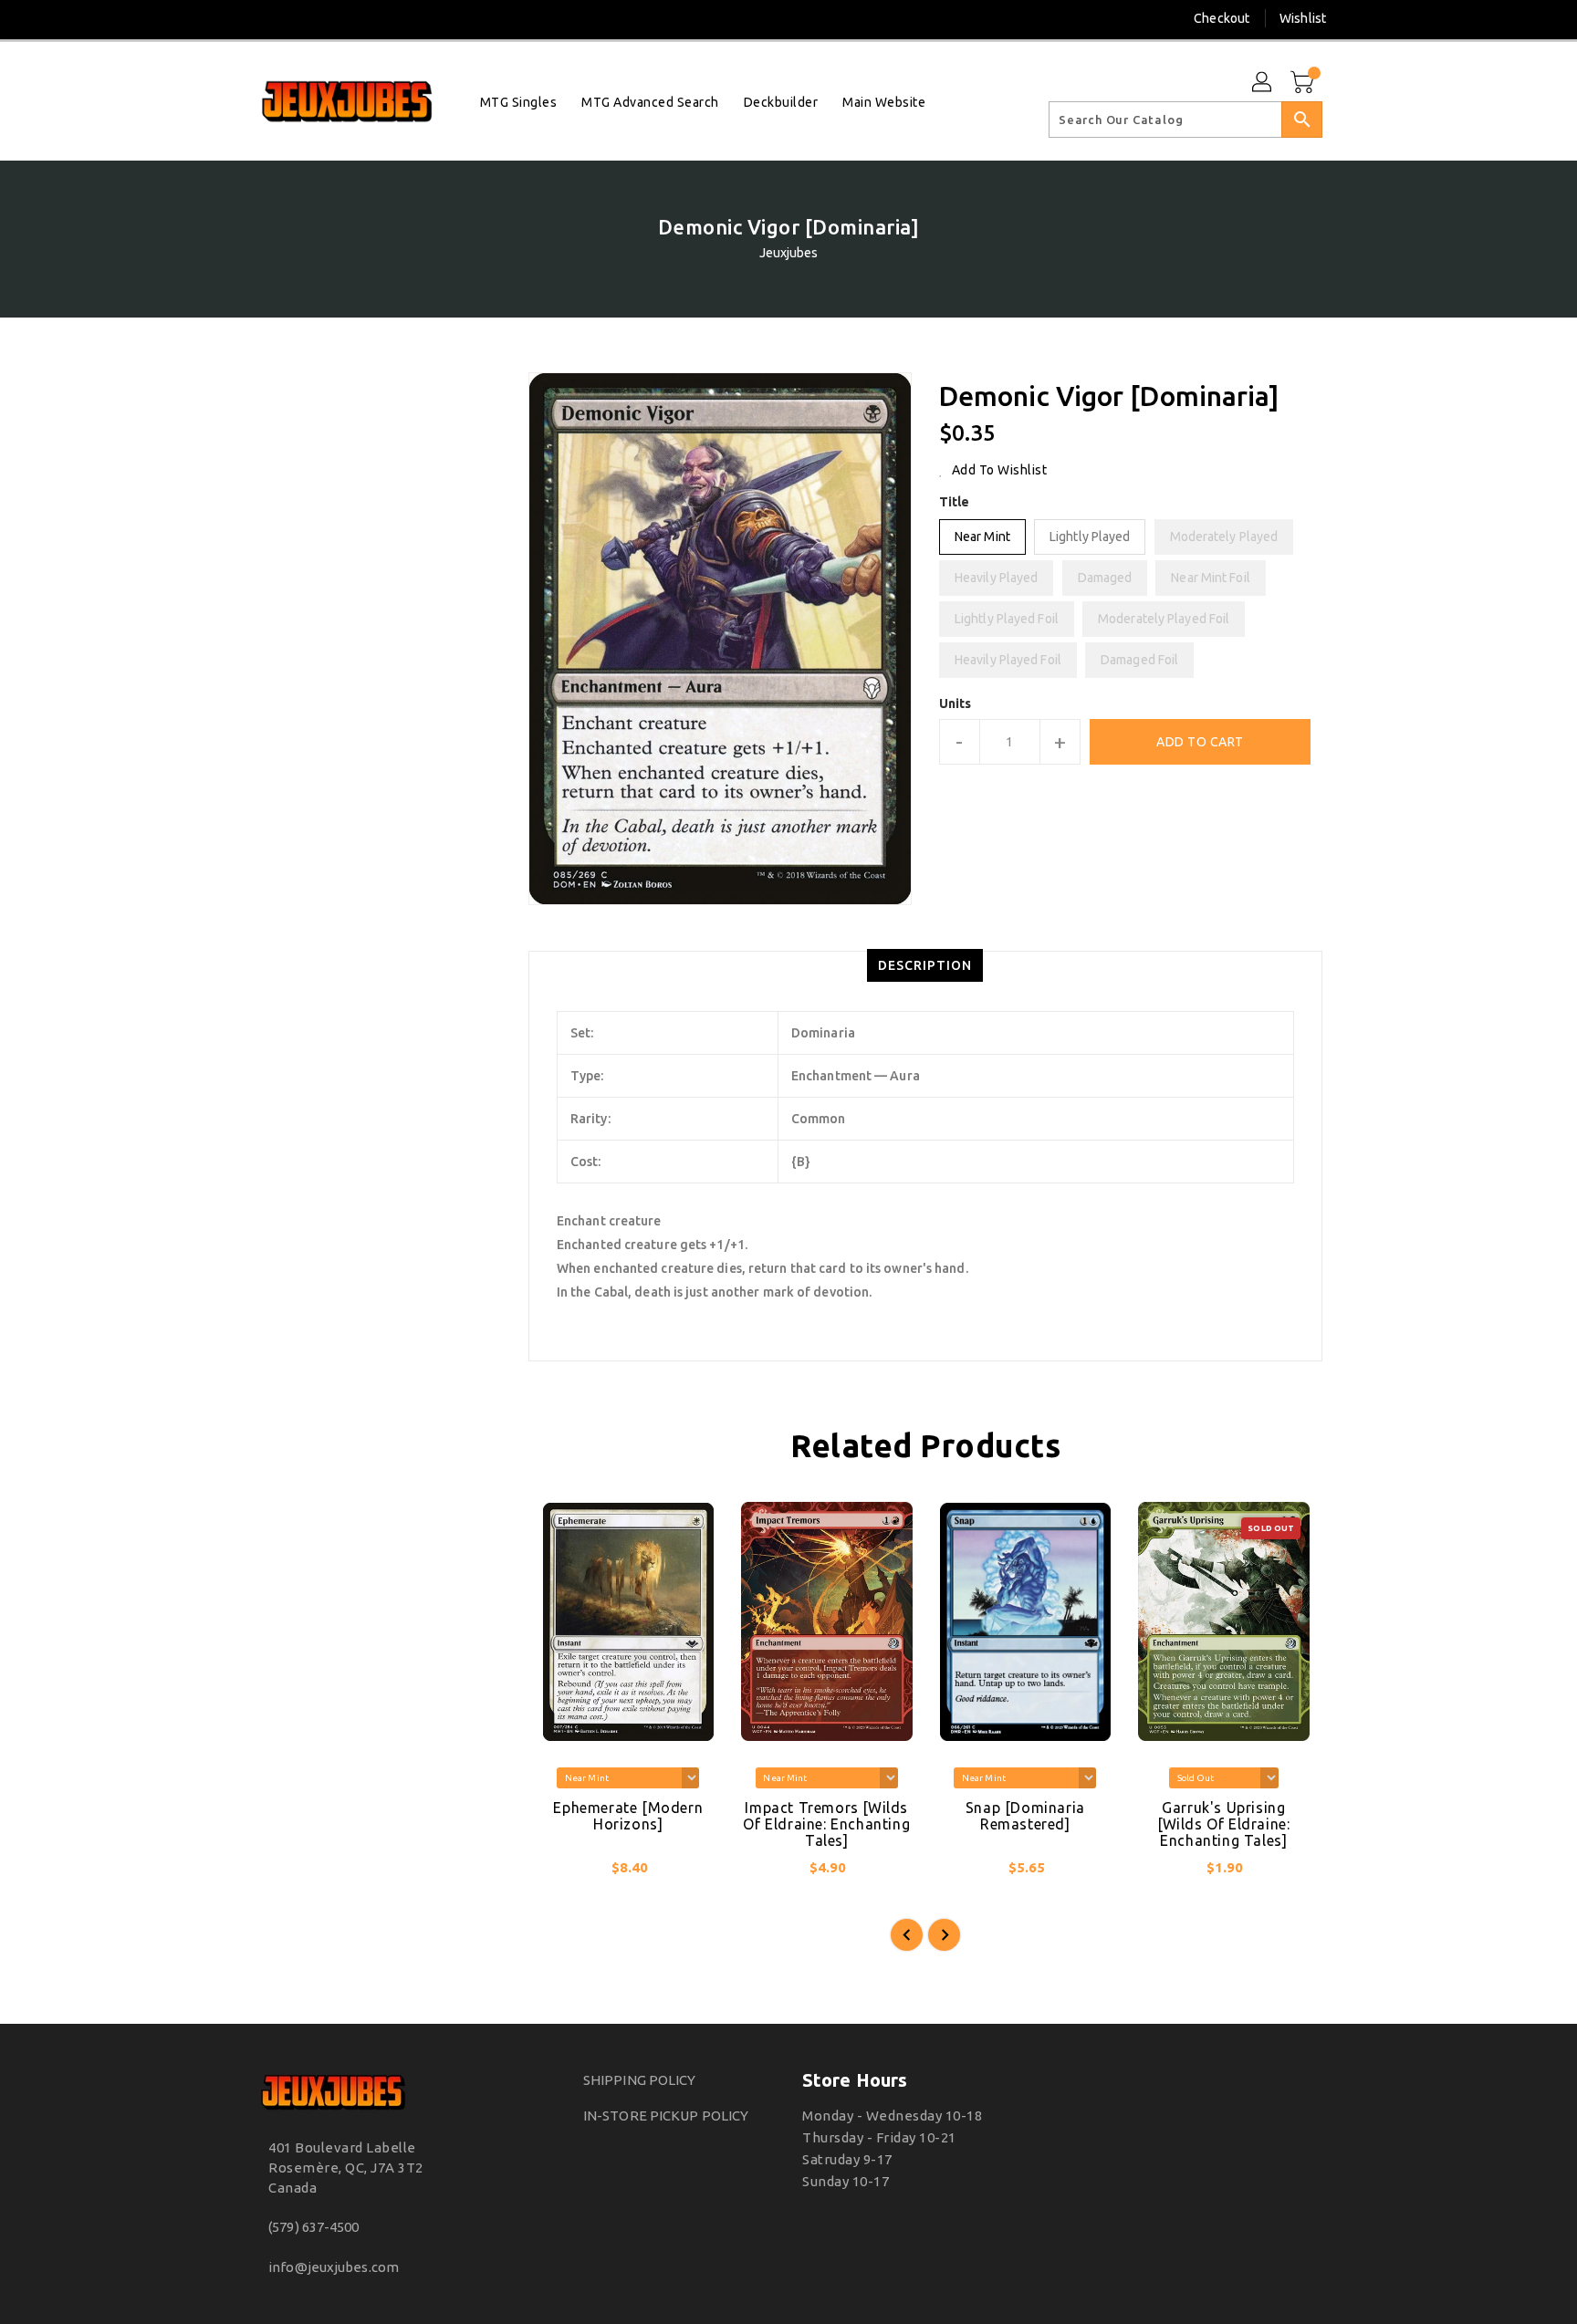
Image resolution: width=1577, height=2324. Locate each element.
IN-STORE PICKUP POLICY (666, 2116)
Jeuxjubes (789, 253)
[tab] (925, 965)
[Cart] (1304, 83)
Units (956, 703)
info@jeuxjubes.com (334, 2267)
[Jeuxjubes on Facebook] (229, 18)
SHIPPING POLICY (640, 2080)
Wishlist (1303, 18)
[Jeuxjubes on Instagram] (263, 18)
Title (955, 502)
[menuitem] (519, 102)
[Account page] (1263, 83)
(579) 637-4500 (313, 2227)
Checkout (1222, 18)
